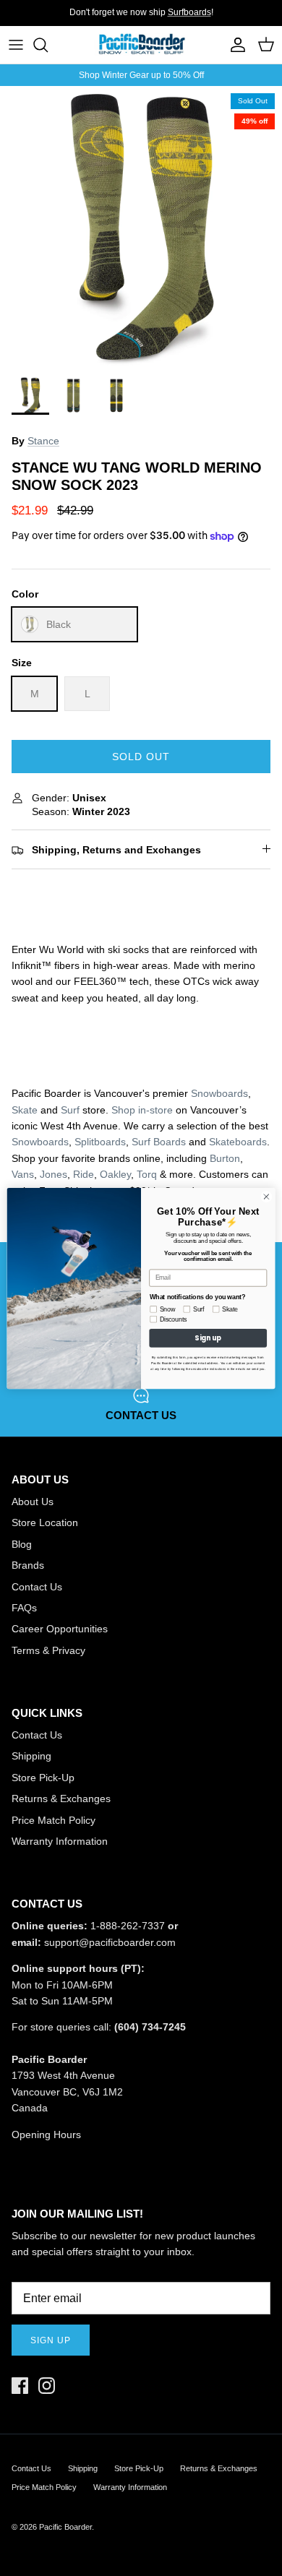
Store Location (45, 1522)
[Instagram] (47, 2386)
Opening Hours (46, 2135)
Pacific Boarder (65, 2527)
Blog (22, 1544)
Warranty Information (60, 1841)
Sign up (51, 2340)
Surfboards (189, 12)
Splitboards (100, 1142)
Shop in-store (142, 1110)
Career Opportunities (60, 1629)
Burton (225, 1158)
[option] (141, 227)
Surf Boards (159, 1142)
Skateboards (238, 1142)
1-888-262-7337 (128, 1926)
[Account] (234, 45)
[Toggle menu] (16, 45)
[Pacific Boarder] (141, 45)
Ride (84, 1174)
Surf (70, 1110)
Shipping (31, 1756)
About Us (33, 1502)
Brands (28, 1565)
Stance (43, 441)
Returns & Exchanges (61, 1799)
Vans (23, 1174)
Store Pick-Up (43, 1778)
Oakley (115, 1174)
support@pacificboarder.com (110, 1942)
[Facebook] (20, 2386)
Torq (147, 1174)
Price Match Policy (54, 1820)
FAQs (24, 1608)
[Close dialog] (266, 1196)
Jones (54, 1174)
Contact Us (37, 1587)
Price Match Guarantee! (170, 18)
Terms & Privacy (48, 1650)
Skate (25, 1110)
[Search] (48, 45)
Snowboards (219, 1093)
